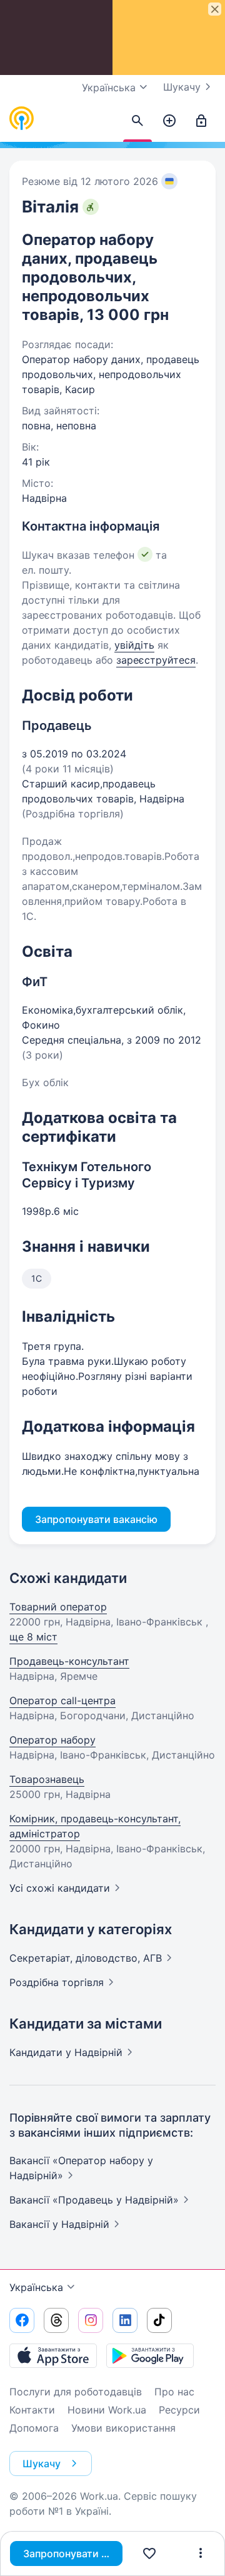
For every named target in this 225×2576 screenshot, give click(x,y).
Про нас (174, 2392)
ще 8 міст (33, 1637)
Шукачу (182, 87)
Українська (36, 2287)
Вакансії (59, 2224)
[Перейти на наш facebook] (22, 2320)
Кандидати (66, 2052)
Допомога (34, 2428)
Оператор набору (52, 1740)
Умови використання (123, 2428)
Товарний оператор (58, 1607)
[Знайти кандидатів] (137, 121)
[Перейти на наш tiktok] (159, 2320)
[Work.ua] (22, 119)
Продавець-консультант (69, 1661)
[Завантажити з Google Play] (150, 2355)
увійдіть (134, 645)
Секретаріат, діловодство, (86, 1958)
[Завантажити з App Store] (53, 2355)
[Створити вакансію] (169, 121)
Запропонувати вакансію (73, 2554)
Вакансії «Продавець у (94, 2200)
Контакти (32, 2410)
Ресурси (179, 2410)
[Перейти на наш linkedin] (125, 2320)
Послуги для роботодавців (76, 2392)
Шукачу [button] (42, 2464)
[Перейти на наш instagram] (91, 2320)
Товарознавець (47, 1779)
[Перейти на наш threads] (56, 2320)
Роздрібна (57, 1982)
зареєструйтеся (156, 660)
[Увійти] (201, 121)
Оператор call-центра (62, 1700)
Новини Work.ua (107, 2410)
